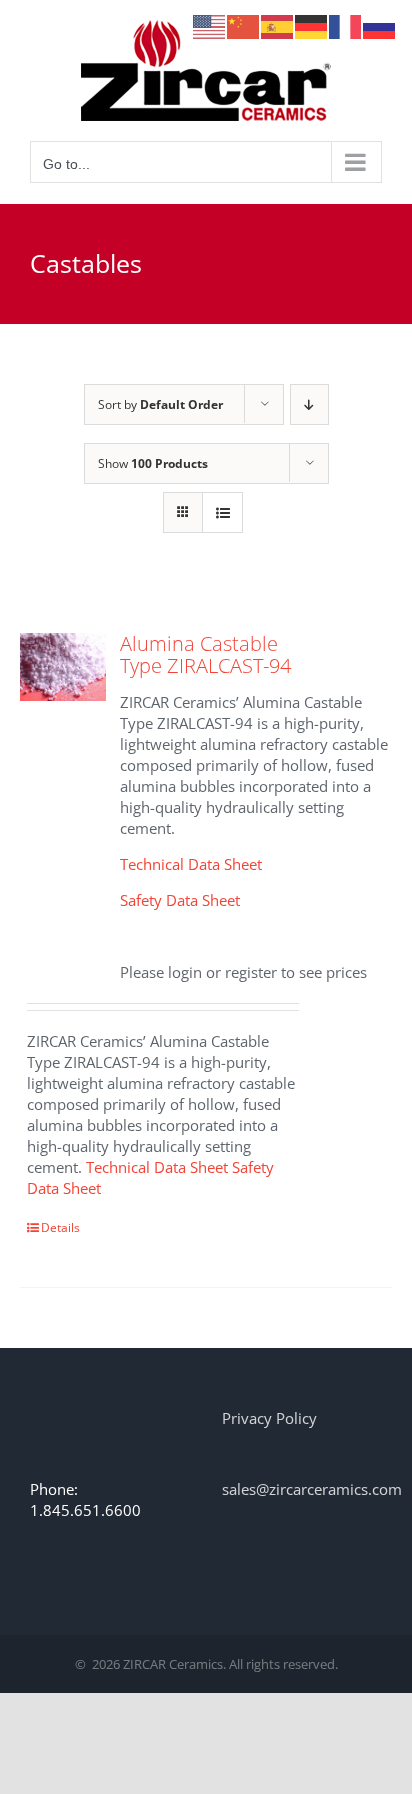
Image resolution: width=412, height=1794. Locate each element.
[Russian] (380, 25)
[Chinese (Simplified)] (244, 25)
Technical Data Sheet (191, 864)
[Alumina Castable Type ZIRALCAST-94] (63, 667)
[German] (312, 25)
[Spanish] (278, 25)
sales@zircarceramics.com (312, 1489)
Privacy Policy (269, 1418)
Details (60, 1227)
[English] (210, 25)
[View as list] (222, 512)
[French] (346, 25)
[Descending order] (309, 404)
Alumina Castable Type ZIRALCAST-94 (205, 654)
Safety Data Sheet (180, 900)
